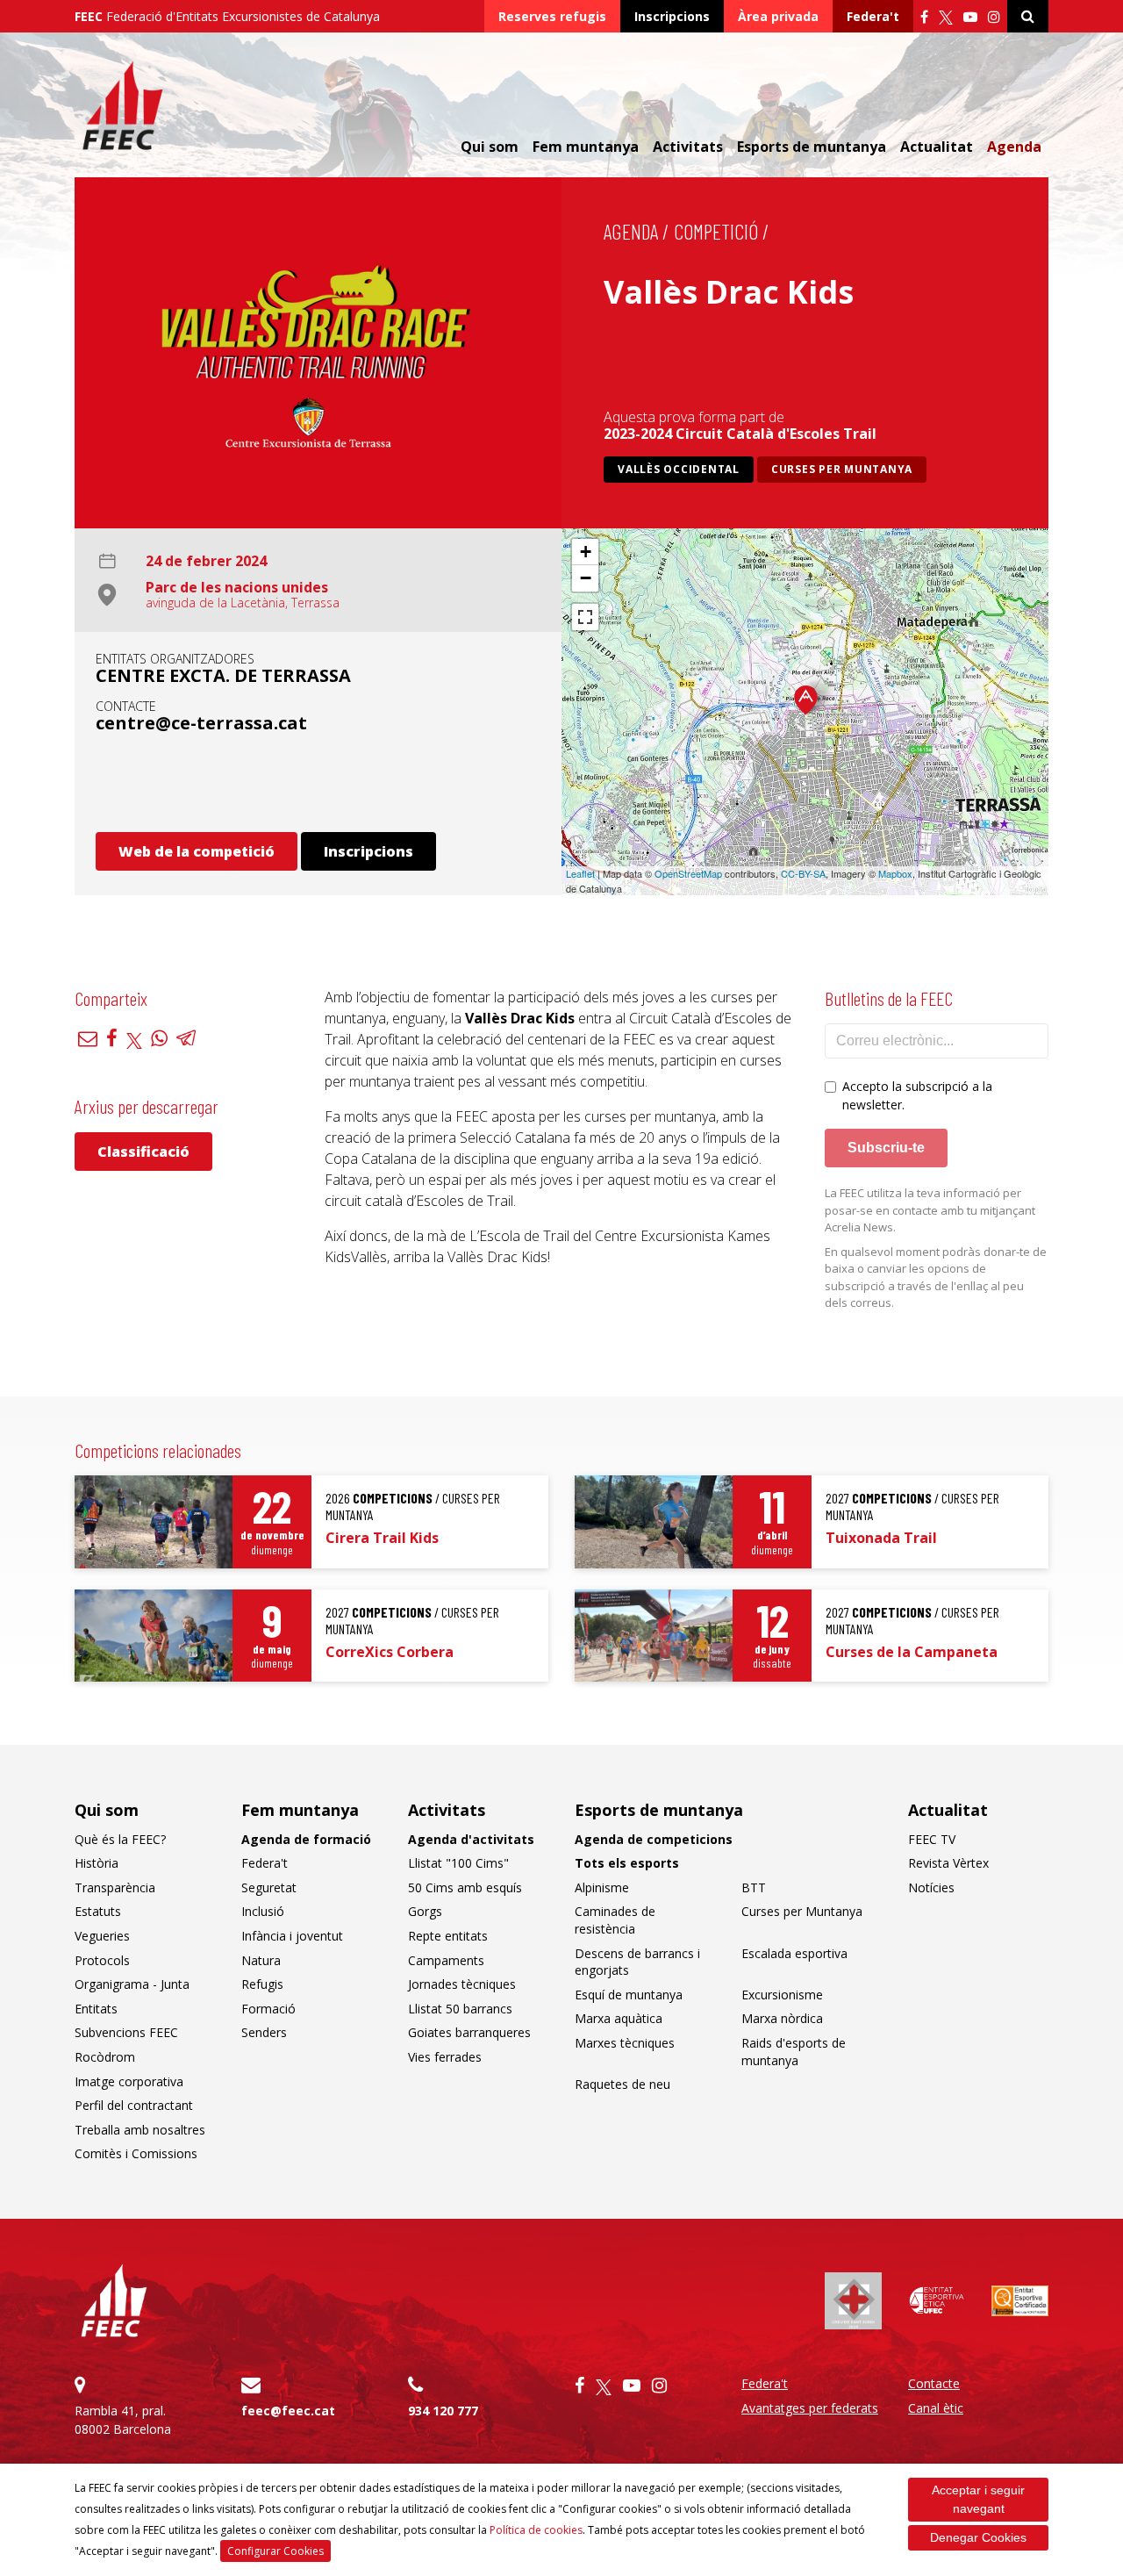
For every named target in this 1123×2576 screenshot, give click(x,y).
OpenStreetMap (688, 873)
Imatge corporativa (129, 2081)
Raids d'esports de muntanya (794, 2052)
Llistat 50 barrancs (460, 2009)
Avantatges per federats (810, 2408)
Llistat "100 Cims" (458, 1863)
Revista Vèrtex (948, 1863)
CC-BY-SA (803, 873)
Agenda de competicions (654, 1839)
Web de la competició (197, 851)
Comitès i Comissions (136, 2153)
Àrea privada (778, 16)
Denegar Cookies (978, 2537)
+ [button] (586, 552)
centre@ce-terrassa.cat (201, 723)
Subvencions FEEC (126, 2032)
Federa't (873, 16)
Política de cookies (536, 2530)
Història (97, 1863)
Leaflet (580, 873)
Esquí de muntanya (629, 1995)
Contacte (934, 2383)
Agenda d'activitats (471, 1839)
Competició (716, 231)
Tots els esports (627, 1863)
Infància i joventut (292, 1936)
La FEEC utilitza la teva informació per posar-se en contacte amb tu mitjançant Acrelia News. (930, 1210)
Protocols (102, 1960)
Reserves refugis (552, 16)
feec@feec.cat (288, 2411)
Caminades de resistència (615, 1920)
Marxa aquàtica (619, 2018)
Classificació (143, 1152)
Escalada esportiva (794, 1953)
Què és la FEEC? (120, 1839)
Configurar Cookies (275, 2551)
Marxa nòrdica (782, 2018)
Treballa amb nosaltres (140, 2130)
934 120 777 (443, 2411)
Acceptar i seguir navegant (978, 2499)
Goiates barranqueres (469, 2032)
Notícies (931, 1887)
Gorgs (425, 1911)
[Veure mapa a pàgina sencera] (585, 617)
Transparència (115, 1887)
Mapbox (895, 873)
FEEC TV (932, 1839)
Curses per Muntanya (842, 469)
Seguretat (269, 1887)
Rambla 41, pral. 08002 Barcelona (123, 2420)
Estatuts (98, 1911)
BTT (754, 1887)
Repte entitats (448, 1936)
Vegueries (102, 1936)
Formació (268, 2009)
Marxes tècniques (625, 2043)
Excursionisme (782, 1995)
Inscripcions (672, 16)
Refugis (262, 1984)
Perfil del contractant (134, 2105)
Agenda (1014, 147)
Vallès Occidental (679, 469)
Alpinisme (602, 1887)
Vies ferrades (445, 2057)
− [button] (586, 578)
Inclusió (263, 1911)
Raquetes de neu (622, 2084)
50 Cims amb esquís (465, 1887)
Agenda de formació (306, 1839)
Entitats (96, 2009)
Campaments (446, 1960)
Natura (261, 1960)
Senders (264, 2032)
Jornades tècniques (462, 1984)
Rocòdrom (105, 2057)
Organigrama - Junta (132, 1984)
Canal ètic (936, 2408)
